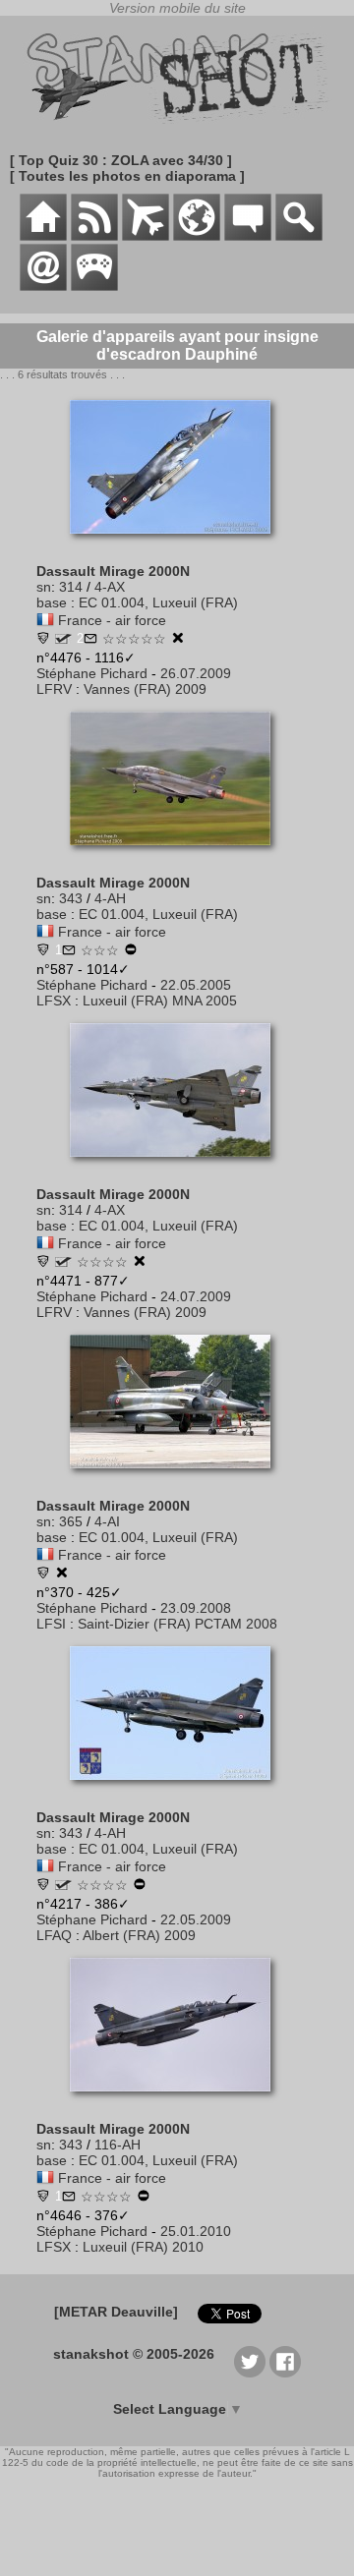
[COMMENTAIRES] (248, 236)
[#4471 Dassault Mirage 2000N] (177, 1167)
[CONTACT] (43, 286)
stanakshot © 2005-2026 (134, 2354)
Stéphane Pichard (92, 673)
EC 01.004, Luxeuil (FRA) (158, 602)
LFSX (54, 1001)
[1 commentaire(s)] (69, 951)
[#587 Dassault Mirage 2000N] (177, 855)
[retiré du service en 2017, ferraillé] (62, 1574)
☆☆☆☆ (102, 1262)
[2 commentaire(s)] (90, 640)
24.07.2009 (196, 1296)
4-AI (107, 1521)
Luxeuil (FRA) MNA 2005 (160, 1001)
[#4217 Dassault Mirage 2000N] (177, 1790)
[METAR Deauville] (116, 2312)
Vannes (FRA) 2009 (145, 689)
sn (44, 587)
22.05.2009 (196, 1919)
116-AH (118, 2145)
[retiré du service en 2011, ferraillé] (178, 640)
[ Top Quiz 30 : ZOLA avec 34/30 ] (121, 160)
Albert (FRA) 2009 (139, 1935)
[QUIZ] (94, 286)
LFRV (54, 689)
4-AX (110, 587)
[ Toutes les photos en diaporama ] (127, 176)
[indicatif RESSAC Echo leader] (63, 639)
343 (71, 898)
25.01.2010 (196, 2231)
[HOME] (43, 236)
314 (71, 587)
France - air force (112, 620)
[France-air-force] (45, 620)
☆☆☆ (100, 950)
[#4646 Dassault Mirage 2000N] (177, 2101)
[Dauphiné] (43, 640)
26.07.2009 (196, 673)
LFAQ (54, 1935)
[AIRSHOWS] (197, 236)
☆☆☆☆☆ (134, 639)
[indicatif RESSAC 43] (63, 1885)
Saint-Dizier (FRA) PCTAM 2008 (177, 1624)
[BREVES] (94, 236)
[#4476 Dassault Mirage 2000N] (177, 544)
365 (71, 1521)
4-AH (110, 898)
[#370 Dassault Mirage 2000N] (177, 1478)
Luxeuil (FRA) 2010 (143, 2247)
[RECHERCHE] (299, 236)
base (52, 602)
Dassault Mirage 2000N (113, 571)
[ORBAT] (146, 236)
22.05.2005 (196, 985)
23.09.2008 (196, 1608)
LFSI (51, 1624)
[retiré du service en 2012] (131, 951)
